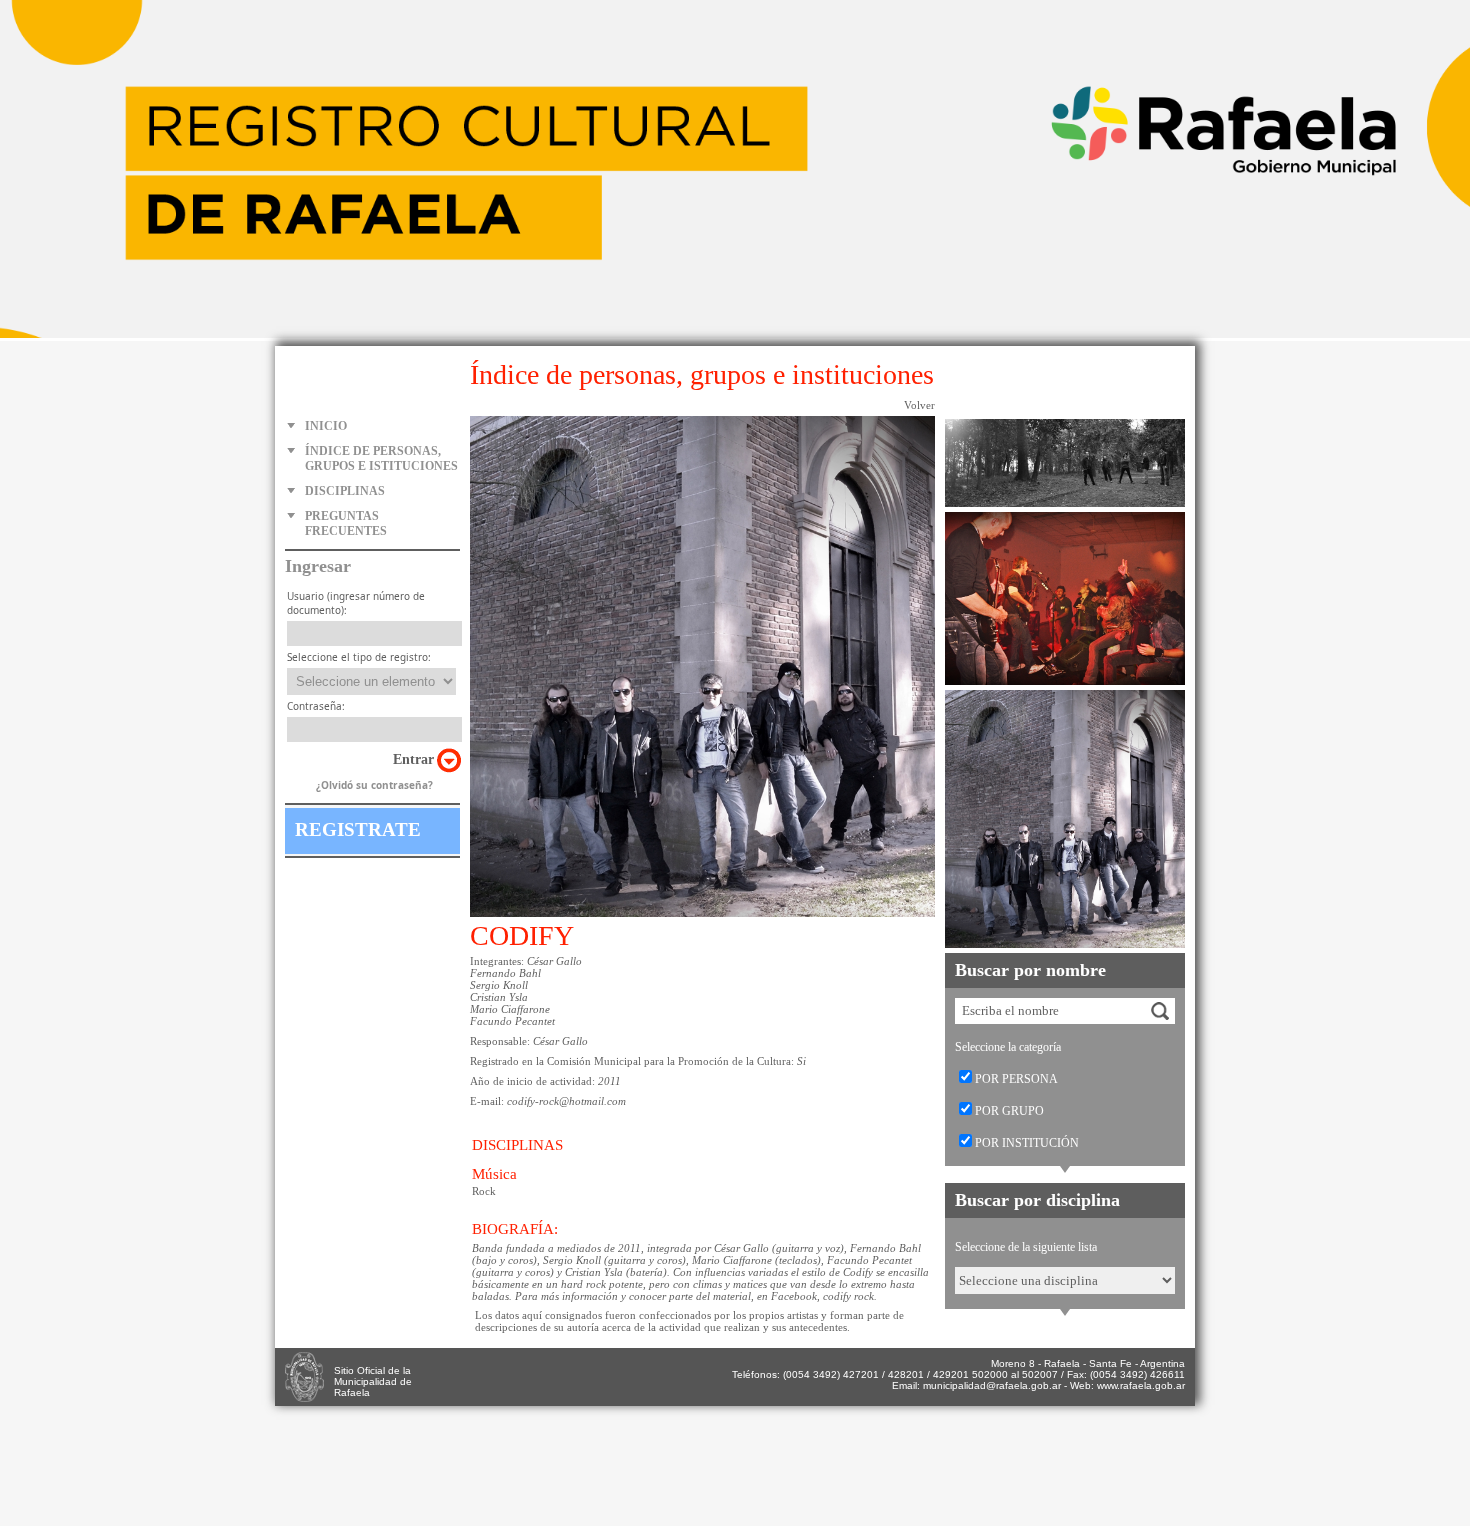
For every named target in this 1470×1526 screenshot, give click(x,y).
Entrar (413, 759)
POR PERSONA (1016, 1079)
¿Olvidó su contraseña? (374, 785)
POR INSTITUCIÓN (1027, 1143)
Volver (919, 405)
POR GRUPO (1009, 1111)
